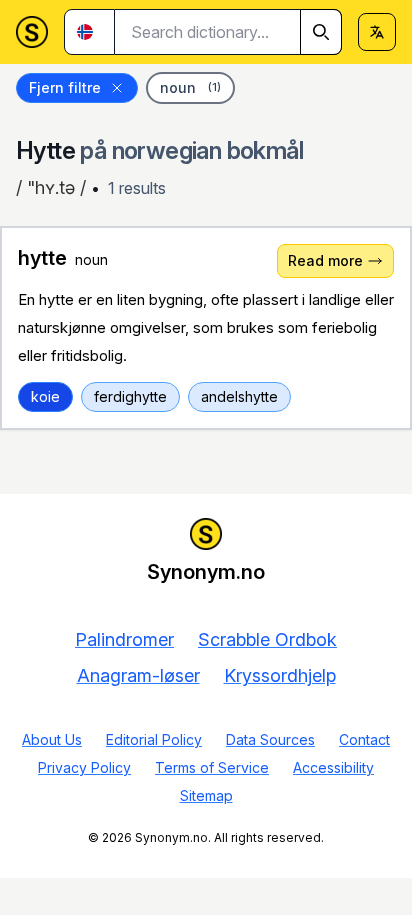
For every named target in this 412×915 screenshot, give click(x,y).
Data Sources (270, 739)
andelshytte (239, 396)
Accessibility (333, 767)
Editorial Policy (154, 739)
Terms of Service (212, 767)
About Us (52, 739)
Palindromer (124, 639)
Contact (364, 739)
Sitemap (206, 795)
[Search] (321, 32)
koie (45, 396)
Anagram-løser (138, 675)
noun (190, 87)
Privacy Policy (84, 767)
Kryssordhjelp (280, 675)
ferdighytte (130, 396)
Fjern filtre (65, 87)
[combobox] (228, 32)
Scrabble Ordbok (267, 639)
